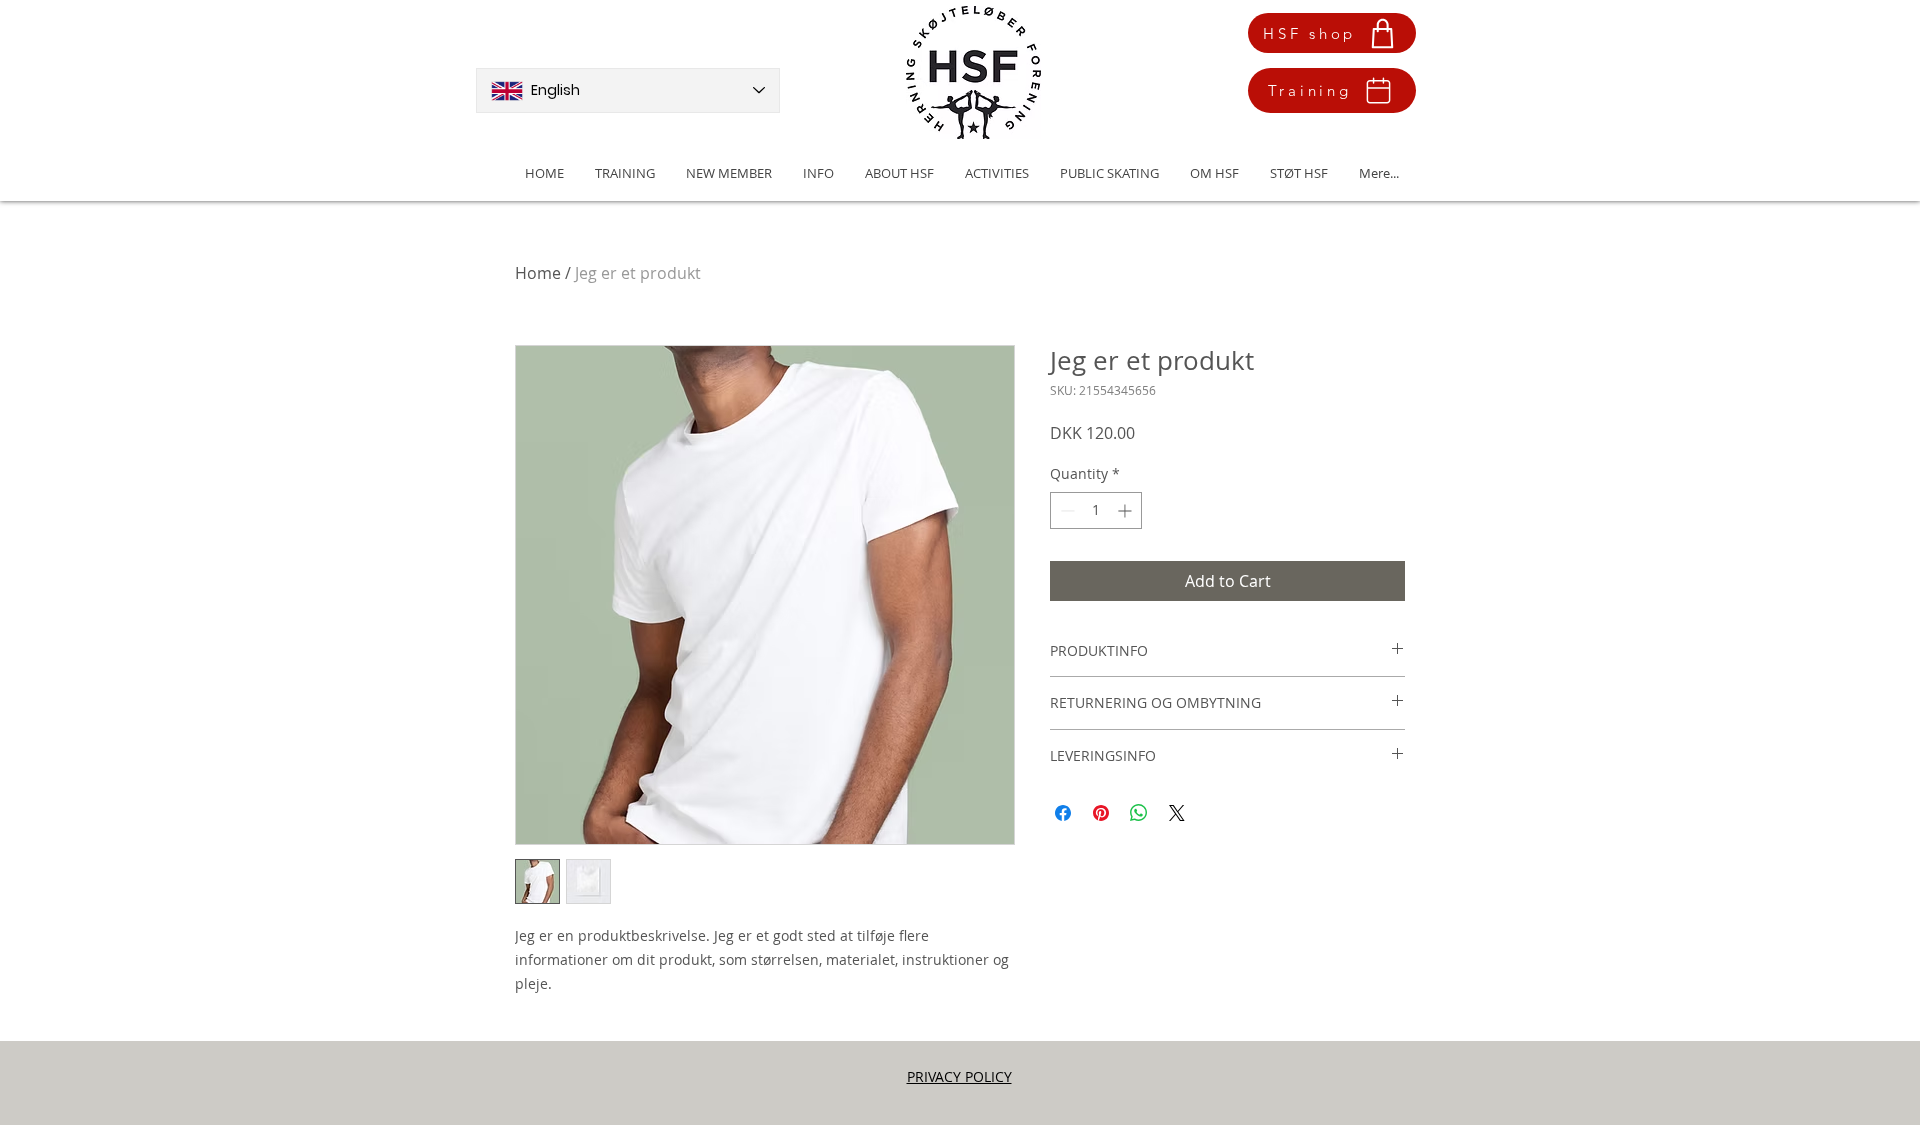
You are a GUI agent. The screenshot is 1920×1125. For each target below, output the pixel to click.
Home (538, 273)
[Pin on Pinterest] (1101, 813)
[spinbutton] (1096, 510)
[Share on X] (1177, 813)
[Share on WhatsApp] (1139, 813)
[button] (728, 173)
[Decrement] (1065, 510)
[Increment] (1126, 510)
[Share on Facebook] (1063, 813)
